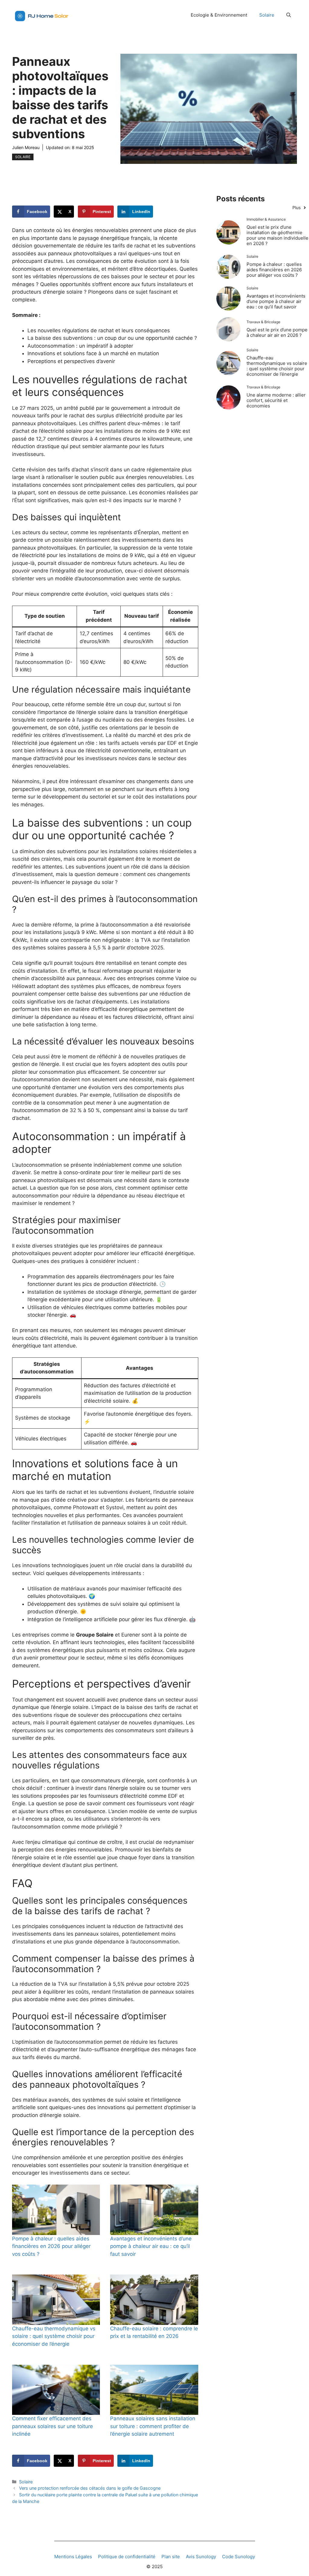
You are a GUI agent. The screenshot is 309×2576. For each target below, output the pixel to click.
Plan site (171, 2557)
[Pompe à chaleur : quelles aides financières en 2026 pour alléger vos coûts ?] (56, 2210)
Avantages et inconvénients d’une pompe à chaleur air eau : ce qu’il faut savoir (151, 2246)
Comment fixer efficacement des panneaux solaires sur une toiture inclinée (53, 2426)
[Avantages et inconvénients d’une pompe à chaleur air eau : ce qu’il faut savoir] (154, 2210)
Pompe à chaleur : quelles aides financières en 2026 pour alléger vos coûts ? (51, 2246)
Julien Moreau (26, 147)
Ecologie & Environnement (219, 15)
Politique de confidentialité (127, 2557)
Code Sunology (239, 2557)
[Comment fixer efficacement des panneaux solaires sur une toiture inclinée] (56, 2390)
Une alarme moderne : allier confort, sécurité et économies (276, 400)
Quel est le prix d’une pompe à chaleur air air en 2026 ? (277, 332)
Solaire (267, 15)
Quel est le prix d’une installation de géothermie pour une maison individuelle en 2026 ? (277, 235)
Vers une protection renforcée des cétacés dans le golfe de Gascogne (90, 2488)
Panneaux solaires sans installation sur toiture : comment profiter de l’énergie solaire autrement (153, 2426)
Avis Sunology (201, 2557)
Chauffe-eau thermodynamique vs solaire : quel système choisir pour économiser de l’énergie (54, 2336)
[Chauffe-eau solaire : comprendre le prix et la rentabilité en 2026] (154, 2300)
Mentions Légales (73, 2557)
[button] (289, 15)
